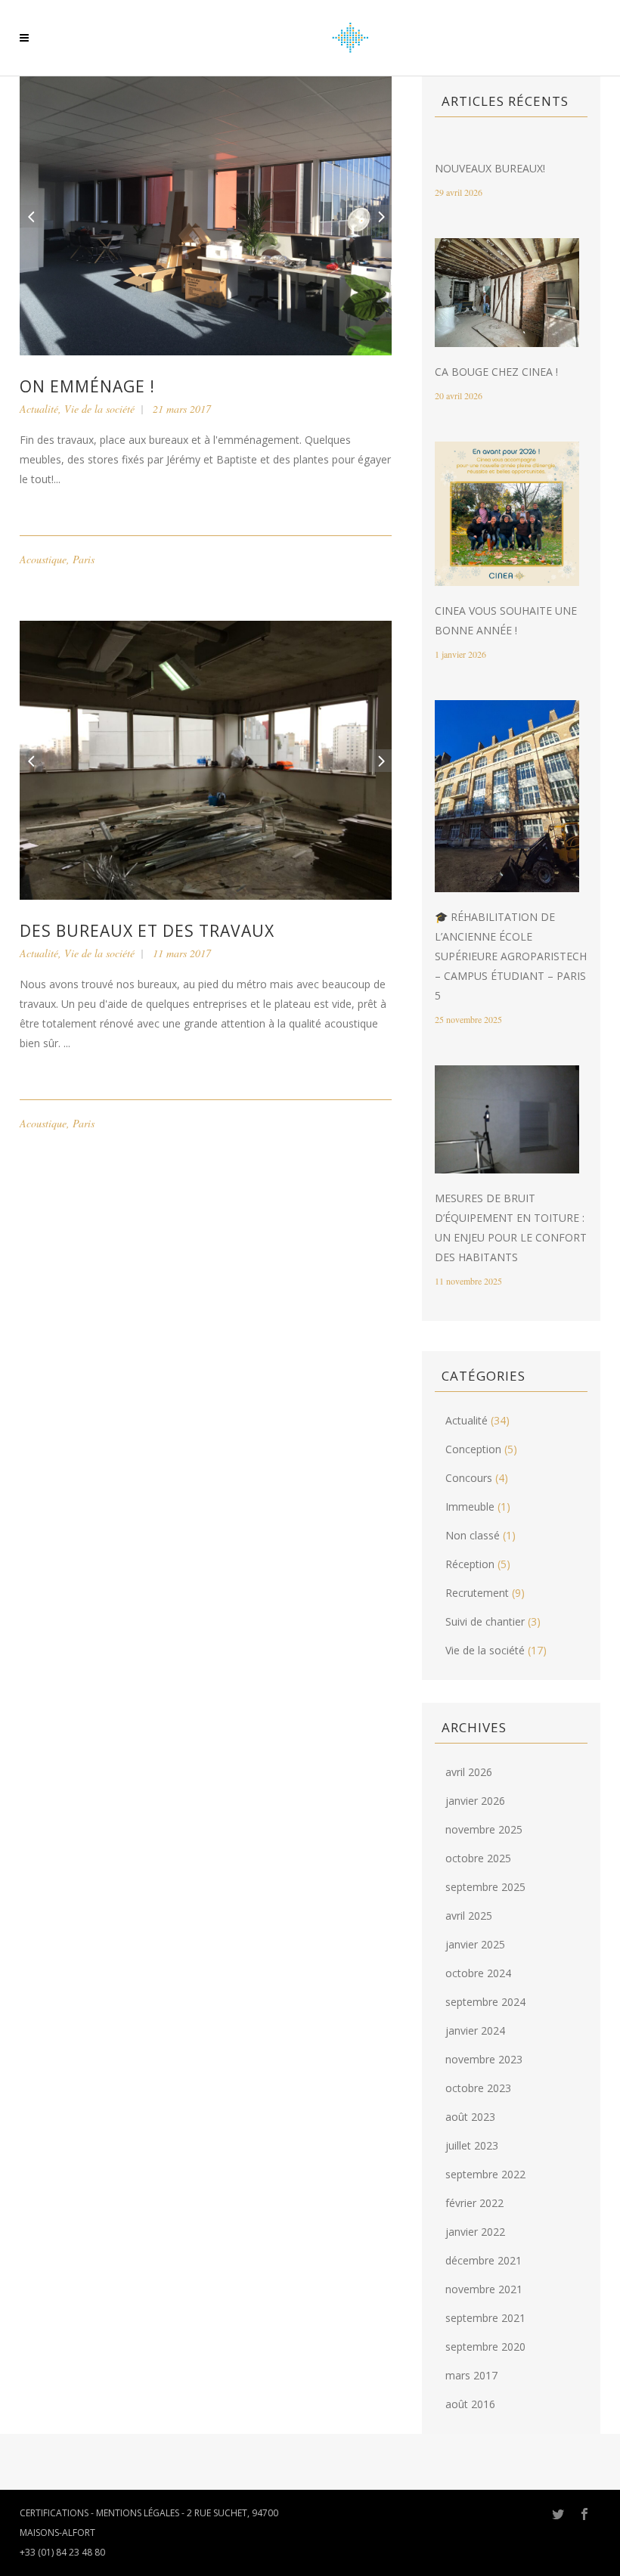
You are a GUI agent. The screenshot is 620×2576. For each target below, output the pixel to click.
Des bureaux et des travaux (147, 931)
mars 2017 (471, 2375)
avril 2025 (469, 1916)
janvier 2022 (475, 2232)
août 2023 (470, 2117)
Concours (469, 1478)
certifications (54, 2513)
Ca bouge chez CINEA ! (496, 372)
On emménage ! (87, 386)
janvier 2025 (475, 1944)
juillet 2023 (472, 2145)
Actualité (39, 409)
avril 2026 (469, 1772)
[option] (206, 216)
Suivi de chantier (485, 1621)
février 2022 (474, 2203)
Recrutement (477, 1593)
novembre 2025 (484, 1829)
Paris (84, 559)
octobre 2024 (478, 1973)
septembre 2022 (485, 2174)
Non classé (473, 1535)
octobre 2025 (478, 1858)
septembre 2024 (485, 2002)
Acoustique (43, 559)
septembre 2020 (485, 2347)
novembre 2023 (484, 2059)
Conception (473, 1449)
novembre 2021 (484, 2289)
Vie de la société (99, 409)
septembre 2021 (485, 2318)
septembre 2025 (485, 1887)
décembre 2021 (484, 2260)
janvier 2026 (475, 1801)
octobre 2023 (478, 2088)
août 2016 (470, 2404)
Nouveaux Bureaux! (490, 168)
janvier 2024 (475, 2030)
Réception (470, 1564)
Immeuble (470, 1507)
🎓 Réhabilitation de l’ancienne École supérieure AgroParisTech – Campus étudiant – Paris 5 (511, 956)
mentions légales (138, 2513)
